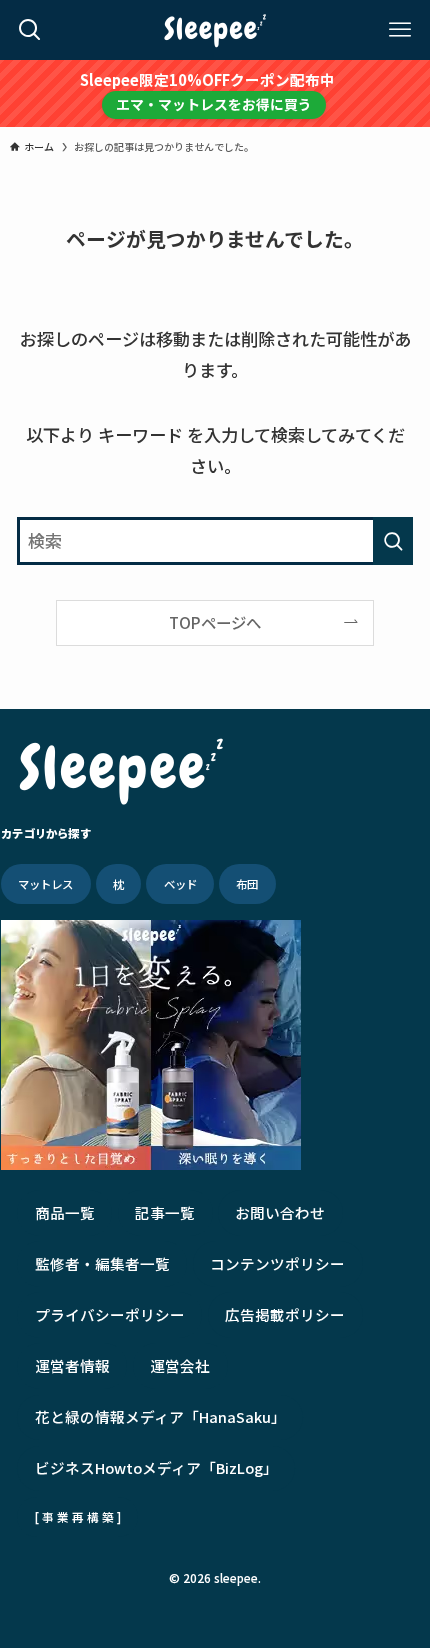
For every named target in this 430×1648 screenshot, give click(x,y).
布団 (247, 884)
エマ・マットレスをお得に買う (214, 104)
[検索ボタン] (30, 30)
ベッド (180, 884)
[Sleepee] (215, 30)
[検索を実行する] (393, 541)
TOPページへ (215, 622)
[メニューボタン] (400, 30)
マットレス (45, 884)
